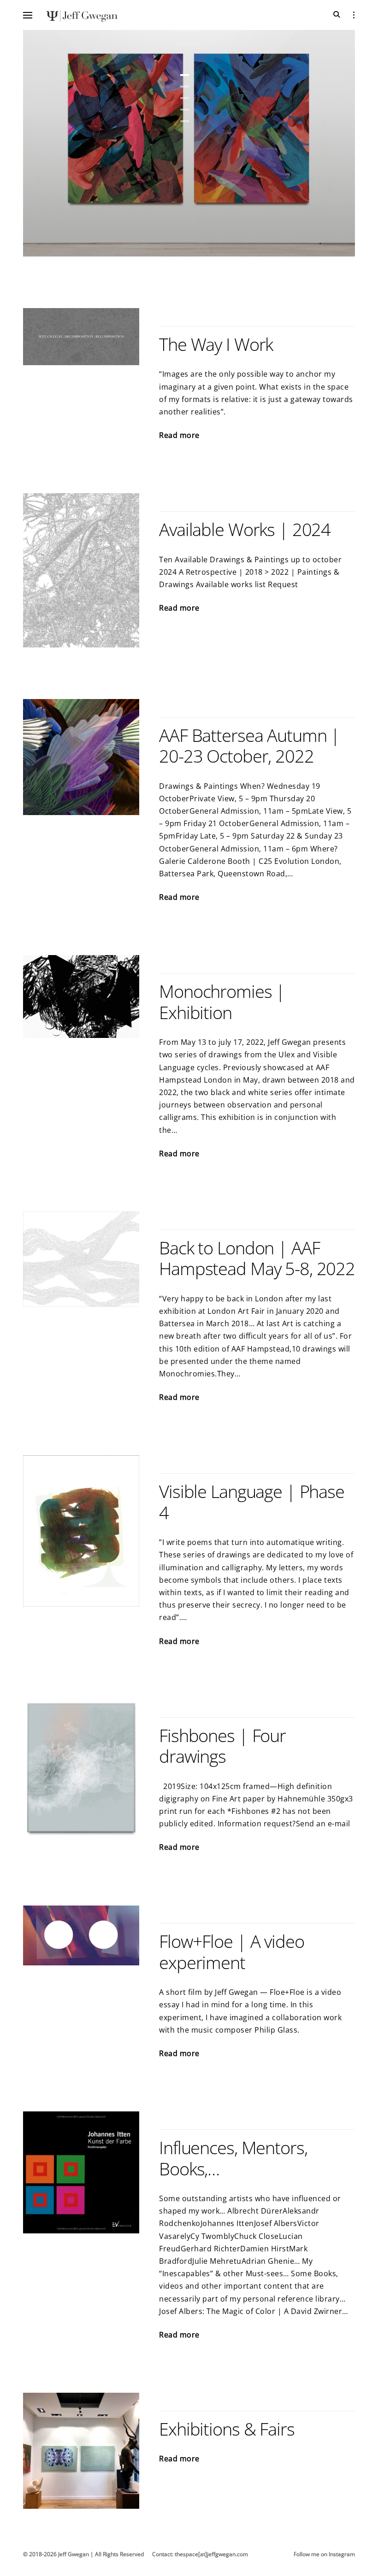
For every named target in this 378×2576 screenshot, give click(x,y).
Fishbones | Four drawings (222, 1746)
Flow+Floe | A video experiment (231, 1952)
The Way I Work (216, 344)
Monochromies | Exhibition (222, 1002)
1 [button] (185, 75)
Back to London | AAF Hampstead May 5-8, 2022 (257, 1258)
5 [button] (185, 121)
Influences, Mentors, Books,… (233, 2158)
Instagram (342, 2554)
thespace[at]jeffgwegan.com (211, 2554)
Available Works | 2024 (245, 529)
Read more (179, 436)
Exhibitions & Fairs (227, 2429)
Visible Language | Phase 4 (252, 1502)
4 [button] (185, 110)
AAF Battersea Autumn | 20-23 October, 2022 (249, 746)
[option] (189, 143)
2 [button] (185, 87)
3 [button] (185, 98)
